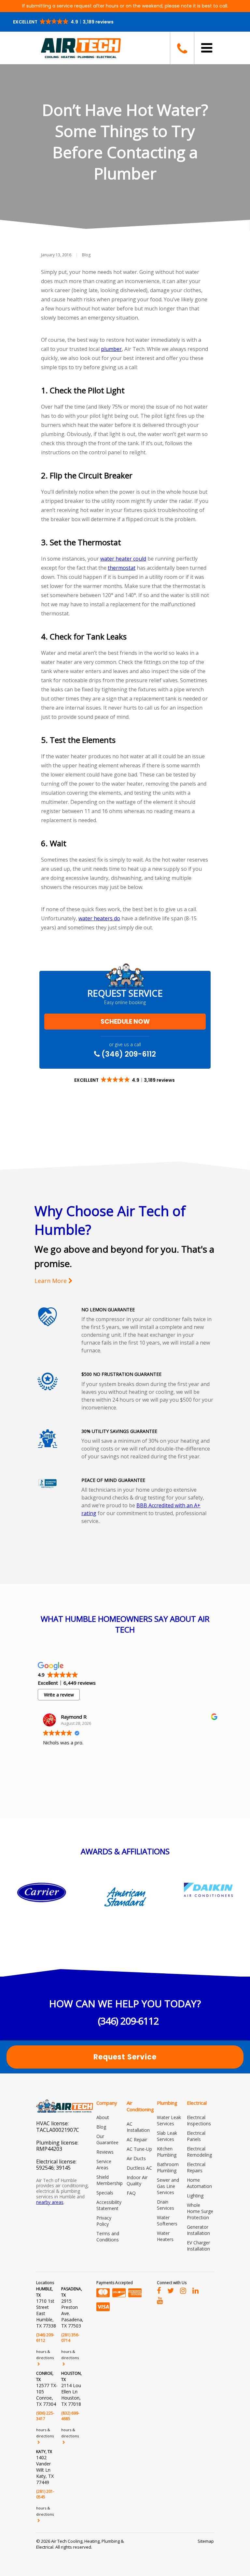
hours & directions (45, 2355)
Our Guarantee (107, 2139)
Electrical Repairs (196, 2167)
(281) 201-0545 (45, 2494)
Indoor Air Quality (137, 2180)
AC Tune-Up (139, 2149)
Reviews (105, 2152)
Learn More (51, 1281)
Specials (105, 2193)
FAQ (131, 2193)
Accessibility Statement (109, 2205)
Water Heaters (165, 2236)
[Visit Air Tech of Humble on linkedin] (195, 2290)
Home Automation (199, 2183)
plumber (111, 349)
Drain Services (166, 2205)
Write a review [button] (59, 1695)
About (103, 2117)
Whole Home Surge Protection (200, 2211)
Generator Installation (198, 2230)
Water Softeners (167, 2221)
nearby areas (50, 2202)
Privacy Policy (104, 2221)
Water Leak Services (169, 2120)
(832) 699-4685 (70, 2416)
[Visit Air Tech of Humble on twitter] (171, 2290)
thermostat (122, 568)
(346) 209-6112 (128, 1054)
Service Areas (104, 2164)
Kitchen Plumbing (167, 2152)
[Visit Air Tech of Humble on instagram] (183, 2290)
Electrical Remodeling (199, 2152)
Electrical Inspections (199, 2120)
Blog (86, 255)
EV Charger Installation (198, 2246)
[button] (64, 22)
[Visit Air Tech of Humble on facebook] (159, 2290)
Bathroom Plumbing (168, 2167)
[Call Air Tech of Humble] (182, 48)
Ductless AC (139, 2168)
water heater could (123, 559)
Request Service (125, 2057)
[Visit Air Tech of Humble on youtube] (160, 2300)
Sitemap (206, 2541)
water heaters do (99, 918)
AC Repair (137, 2139)
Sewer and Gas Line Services (168, 2186)
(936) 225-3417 (45, 2416)
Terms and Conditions (108, 2237)
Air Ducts (136, 2158)
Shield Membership (110, 2180)
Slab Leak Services (167, 2136)
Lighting (195, 2196)
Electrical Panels (196, 2136)
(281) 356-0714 (70, 2338)
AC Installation (138, 2127)
